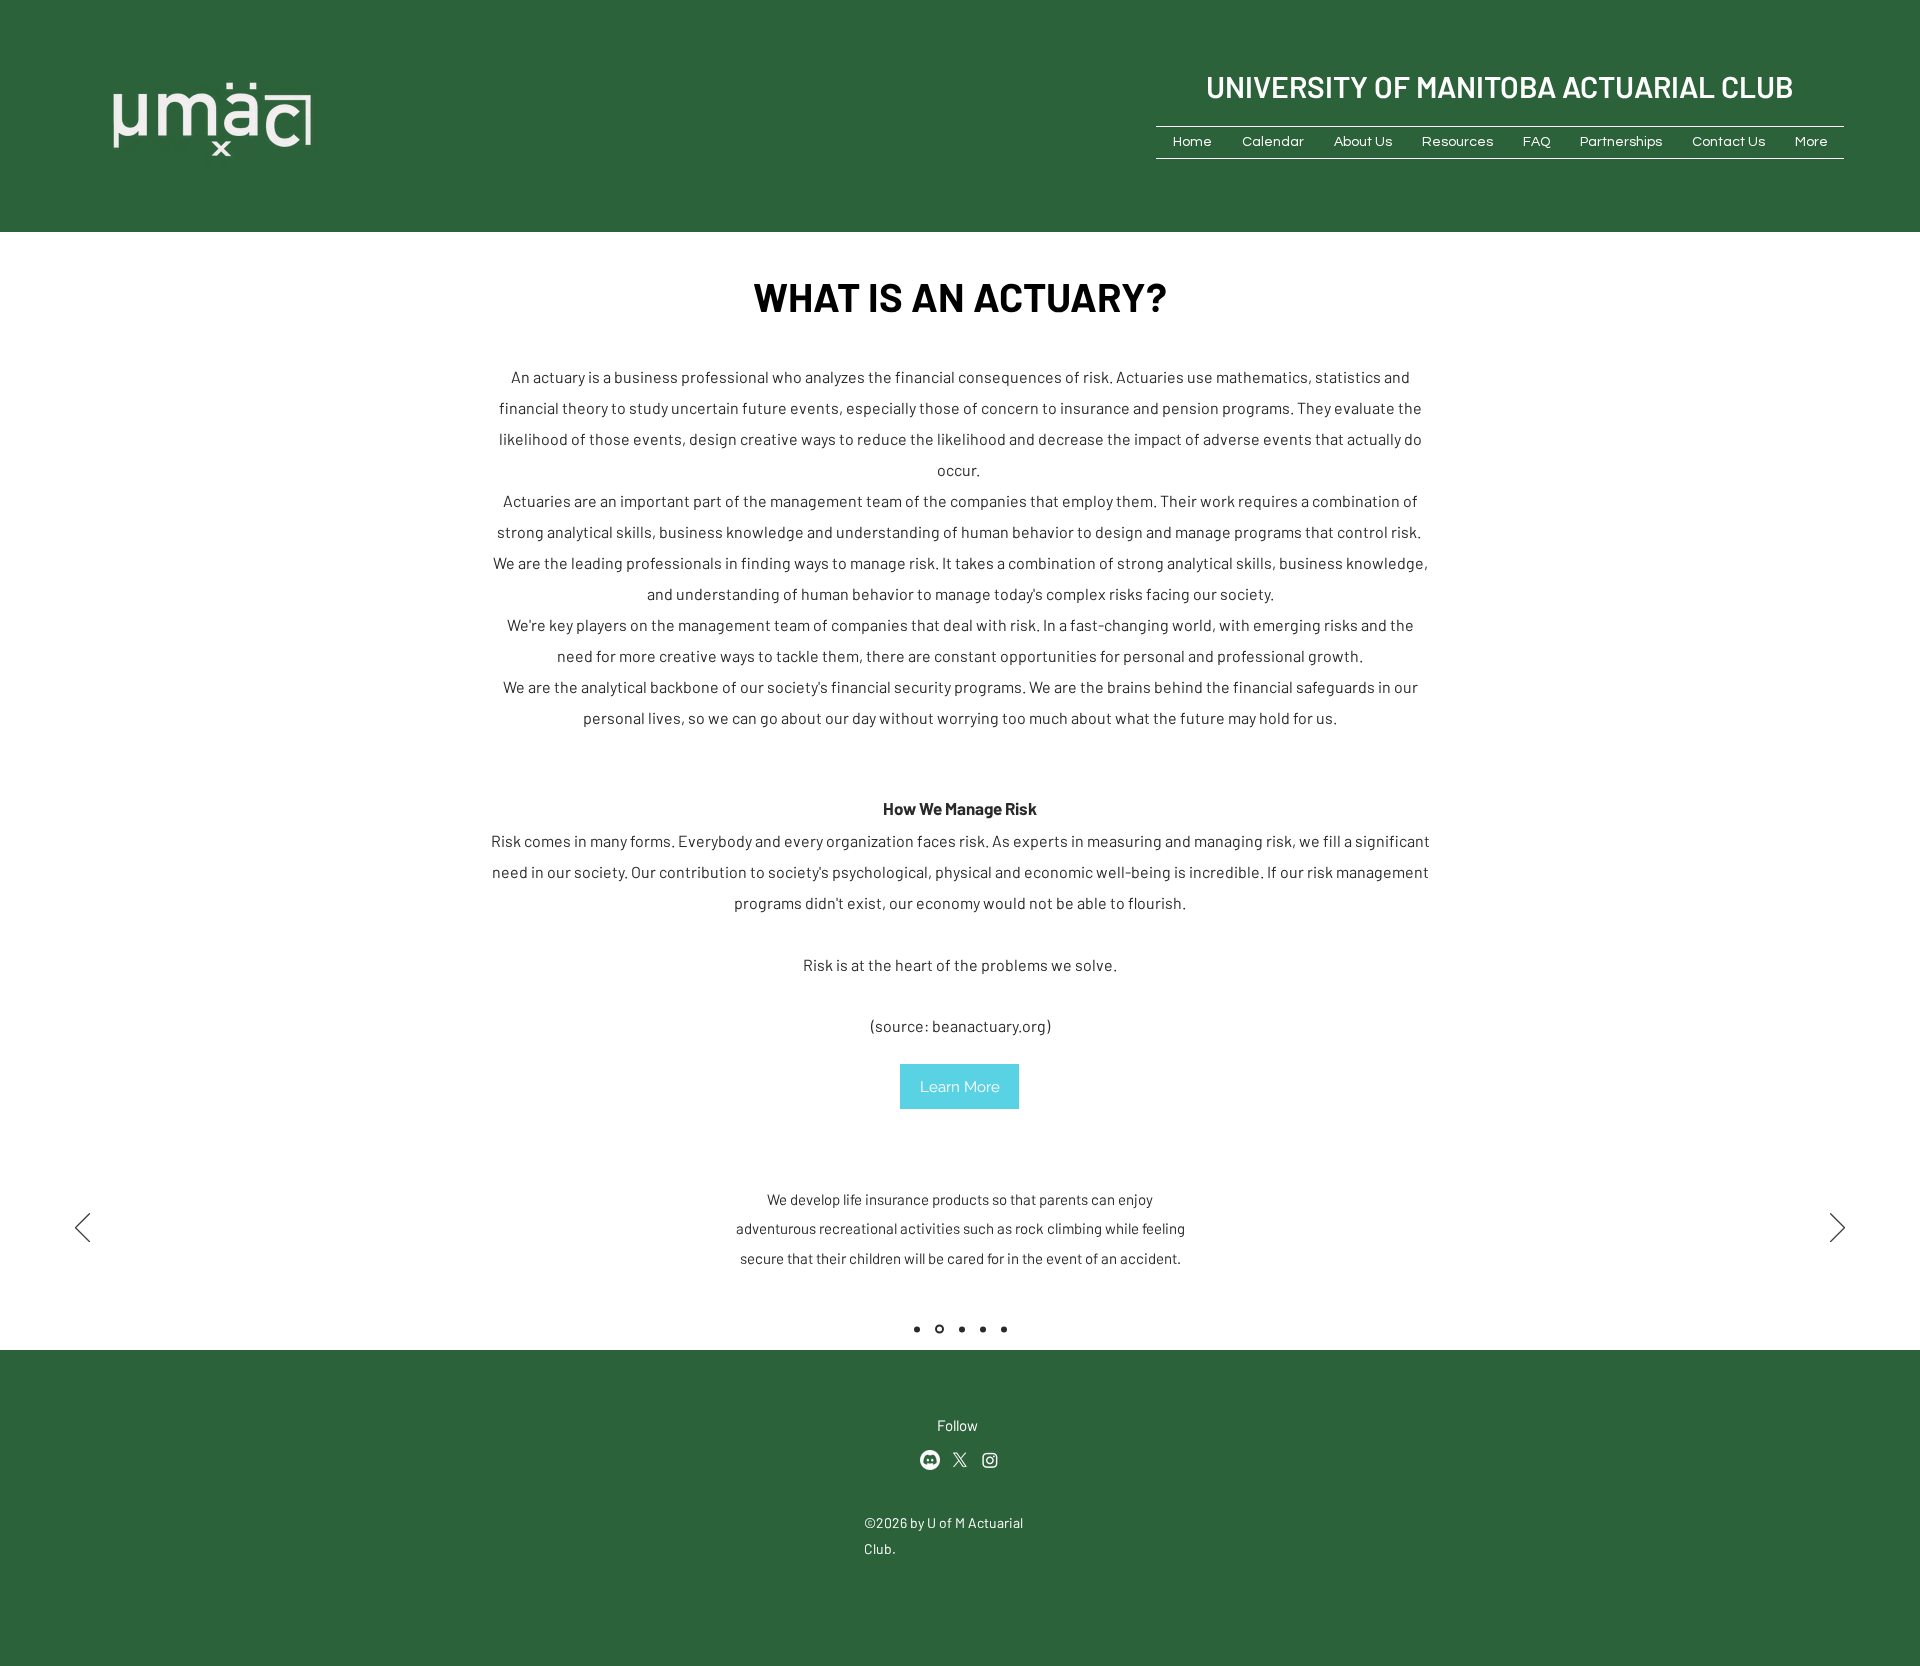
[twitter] (960, 1460)
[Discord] (930, 1460)
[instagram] (990, 1460)
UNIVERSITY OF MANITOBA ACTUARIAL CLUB (1500, 86)
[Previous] (82, 1229)
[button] (1363, 142)
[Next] (1837, 1229)
